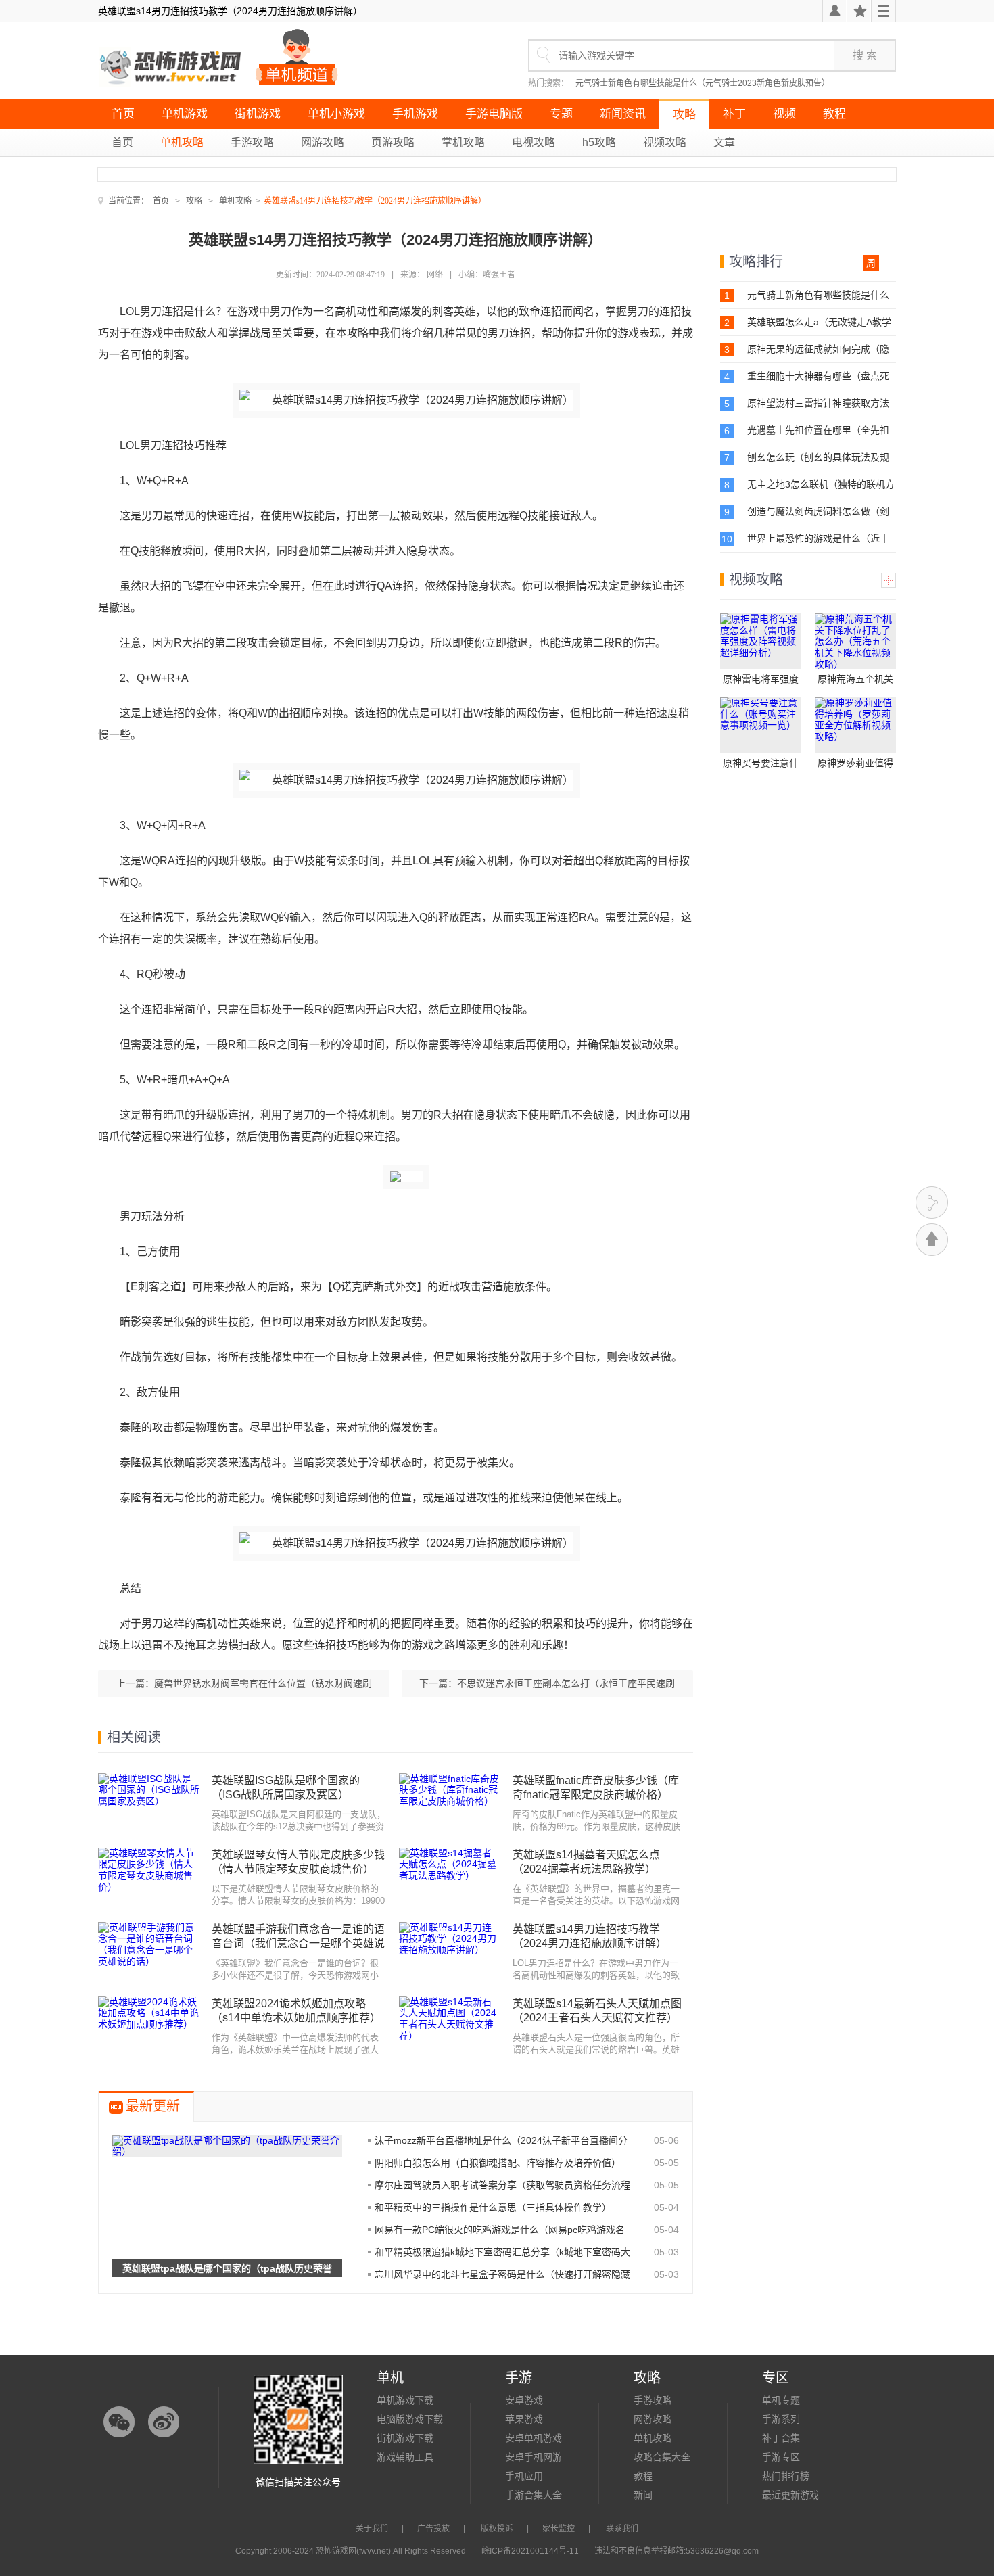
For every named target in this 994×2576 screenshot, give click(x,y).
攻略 (684, 115)
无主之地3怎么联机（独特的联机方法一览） (821, 485)
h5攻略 (599, 142)
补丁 (734, 114)
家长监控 (559, 2529)
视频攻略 (665, 142)
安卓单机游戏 (534, 2438)
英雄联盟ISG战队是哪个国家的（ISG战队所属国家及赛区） (286, 1787)
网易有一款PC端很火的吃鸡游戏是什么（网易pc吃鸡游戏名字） (500, 2230)
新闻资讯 (623, 114)
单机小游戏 (336, 114)
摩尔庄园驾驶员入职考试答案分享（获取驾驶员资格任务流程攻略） (502, 2185)
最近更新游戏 (790, 2495)
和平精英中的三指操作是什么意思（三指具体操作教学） (493, 2207)
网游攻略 (323, 142)
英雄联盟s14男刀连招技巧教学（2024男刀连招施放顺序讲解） (590, 1936)
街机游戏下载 (405, 2438)
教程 (834, 114)
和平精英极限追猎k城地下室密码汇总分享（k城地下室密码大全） (502, 2252)
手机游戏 (415, 114)
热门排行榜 (786, 2476)
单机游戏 (185, 114)
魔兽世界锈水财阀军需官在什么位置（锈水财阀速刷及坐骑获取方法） (263, 1687)
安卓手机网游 (534, 2457)
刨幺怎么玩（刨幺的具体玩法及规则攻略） (818, 458)
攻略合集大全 (662, 2457)
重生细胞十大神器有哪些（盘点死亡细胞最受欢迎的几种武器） (818, 376)
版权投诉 (497, 2529)
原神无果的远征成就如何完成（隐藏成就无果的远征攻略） (818, 349)
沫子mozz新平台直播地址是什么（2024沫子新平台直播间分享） (501, 2140)
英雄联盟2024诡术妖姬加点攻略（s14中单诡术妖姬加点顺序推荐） (296, 2011)
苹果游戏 (524, 2419)
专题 (561, 114)
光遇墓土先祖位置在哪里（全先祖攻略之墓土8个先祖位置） (818, 430)
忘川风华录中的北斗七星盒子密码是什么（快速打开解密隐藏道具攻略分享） (502, 2274)
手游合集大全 (534, 2495)
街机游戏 (258, 114)
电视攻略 (534, 142)
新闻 (643, 2495)
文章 (724, 142)
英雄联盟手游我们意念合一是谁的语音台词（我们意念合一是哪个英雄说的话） (298, 1937)
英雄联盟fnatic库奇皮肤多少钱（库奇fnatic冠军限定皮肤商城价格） (596, 1787)
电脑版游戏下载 (410, 2419)
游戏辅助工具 (405, 2457)
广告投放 (433, 2529)
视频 (784, 114)
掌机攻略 (463, 142)
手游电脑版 (494, 114)
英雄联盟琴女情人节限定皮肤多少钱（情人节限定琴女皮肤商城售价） (298, 1862)
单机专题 (781, 2400)
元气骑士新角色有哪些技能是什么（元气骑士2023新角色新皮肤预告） (703, 83)
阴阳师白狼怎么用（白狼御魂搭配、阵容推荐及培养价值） (498, 2163)
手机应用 (524, 2476)
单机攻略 (182, 142)
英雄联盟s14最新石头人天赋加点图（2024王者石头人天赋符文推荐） (597, 2011)
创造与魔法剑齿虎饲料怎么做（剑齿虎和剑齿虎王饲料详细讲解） (818, 512)
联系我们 (622, 2529)
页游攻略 (393, 142)
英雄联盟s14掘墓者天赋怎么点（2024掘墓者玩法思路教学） (586, 1862)
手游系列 (781, 2419)
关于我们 (372, 2529)
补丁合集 (781, 2438)
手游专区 (781, 2457)
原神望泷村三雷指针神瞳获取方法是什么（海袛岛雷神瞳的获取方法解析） (818, 403)
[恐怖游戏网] (172, 68)
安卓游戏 (524, 2400)
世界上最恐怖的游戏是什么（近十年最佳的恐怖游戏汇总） (818, 539)
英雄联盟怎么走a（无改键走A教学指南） (819, 322)
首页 (123, 114)
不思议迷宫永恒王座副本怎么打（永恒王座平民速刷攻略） (566, 1687)
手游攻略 (252, 142)
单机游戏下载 (405, 2400)
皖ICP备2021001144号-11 (530, 2551)
